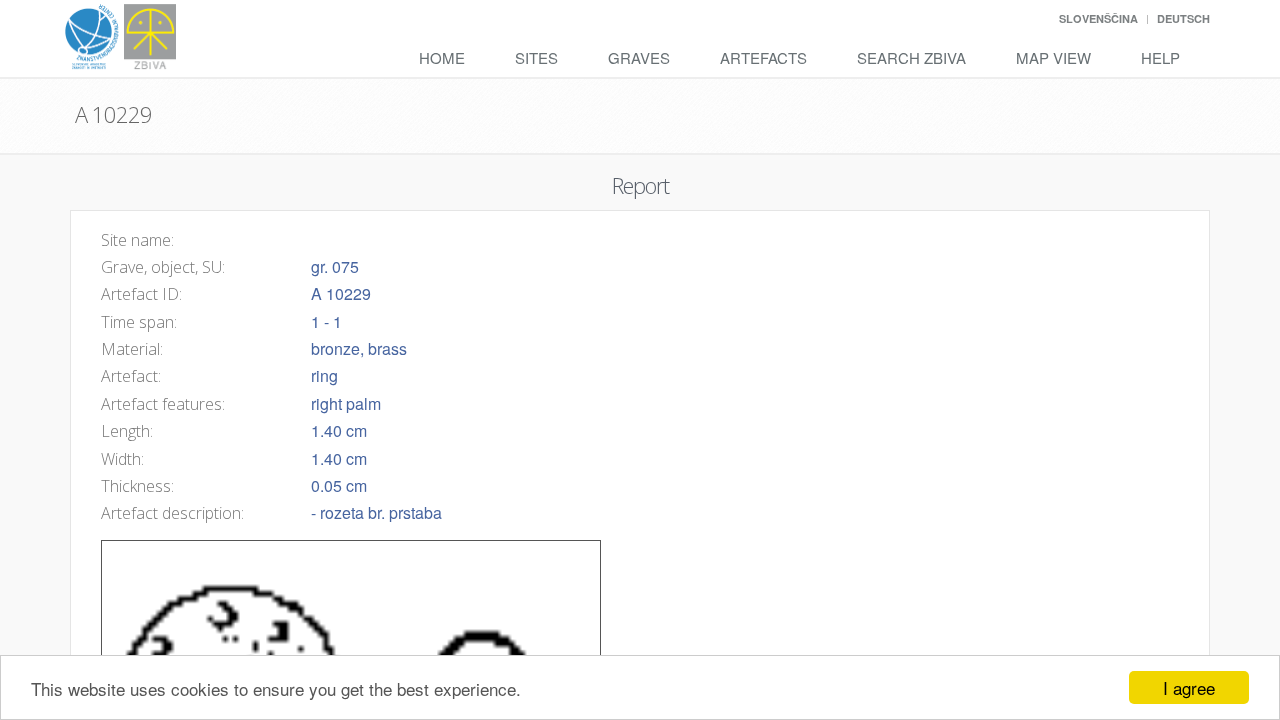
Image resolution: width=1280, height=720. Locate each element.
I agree (1189, 687)
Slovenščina (1098, 18)
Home (442, 57)
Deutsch (1183, 18)
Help (1160, 57)
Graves (639, 57)
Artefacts (763, 57)
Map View (1053, 57)
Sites (536, 57)
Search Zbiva (911, 57)
